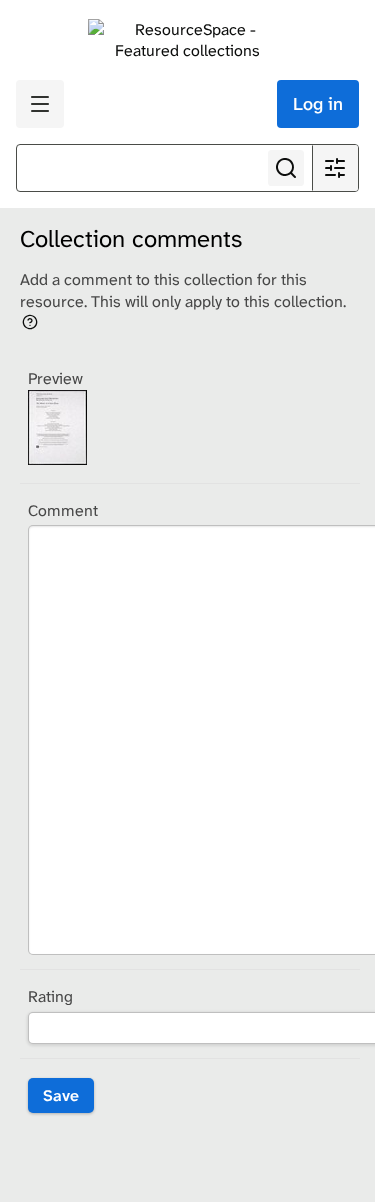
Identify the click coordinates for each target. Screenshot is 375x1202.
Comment (63, 510)
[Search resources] (286, 168)
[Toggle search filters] (335, 168)
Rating (50, 996)
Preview (55, 378)
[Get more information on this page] (30, 320)
